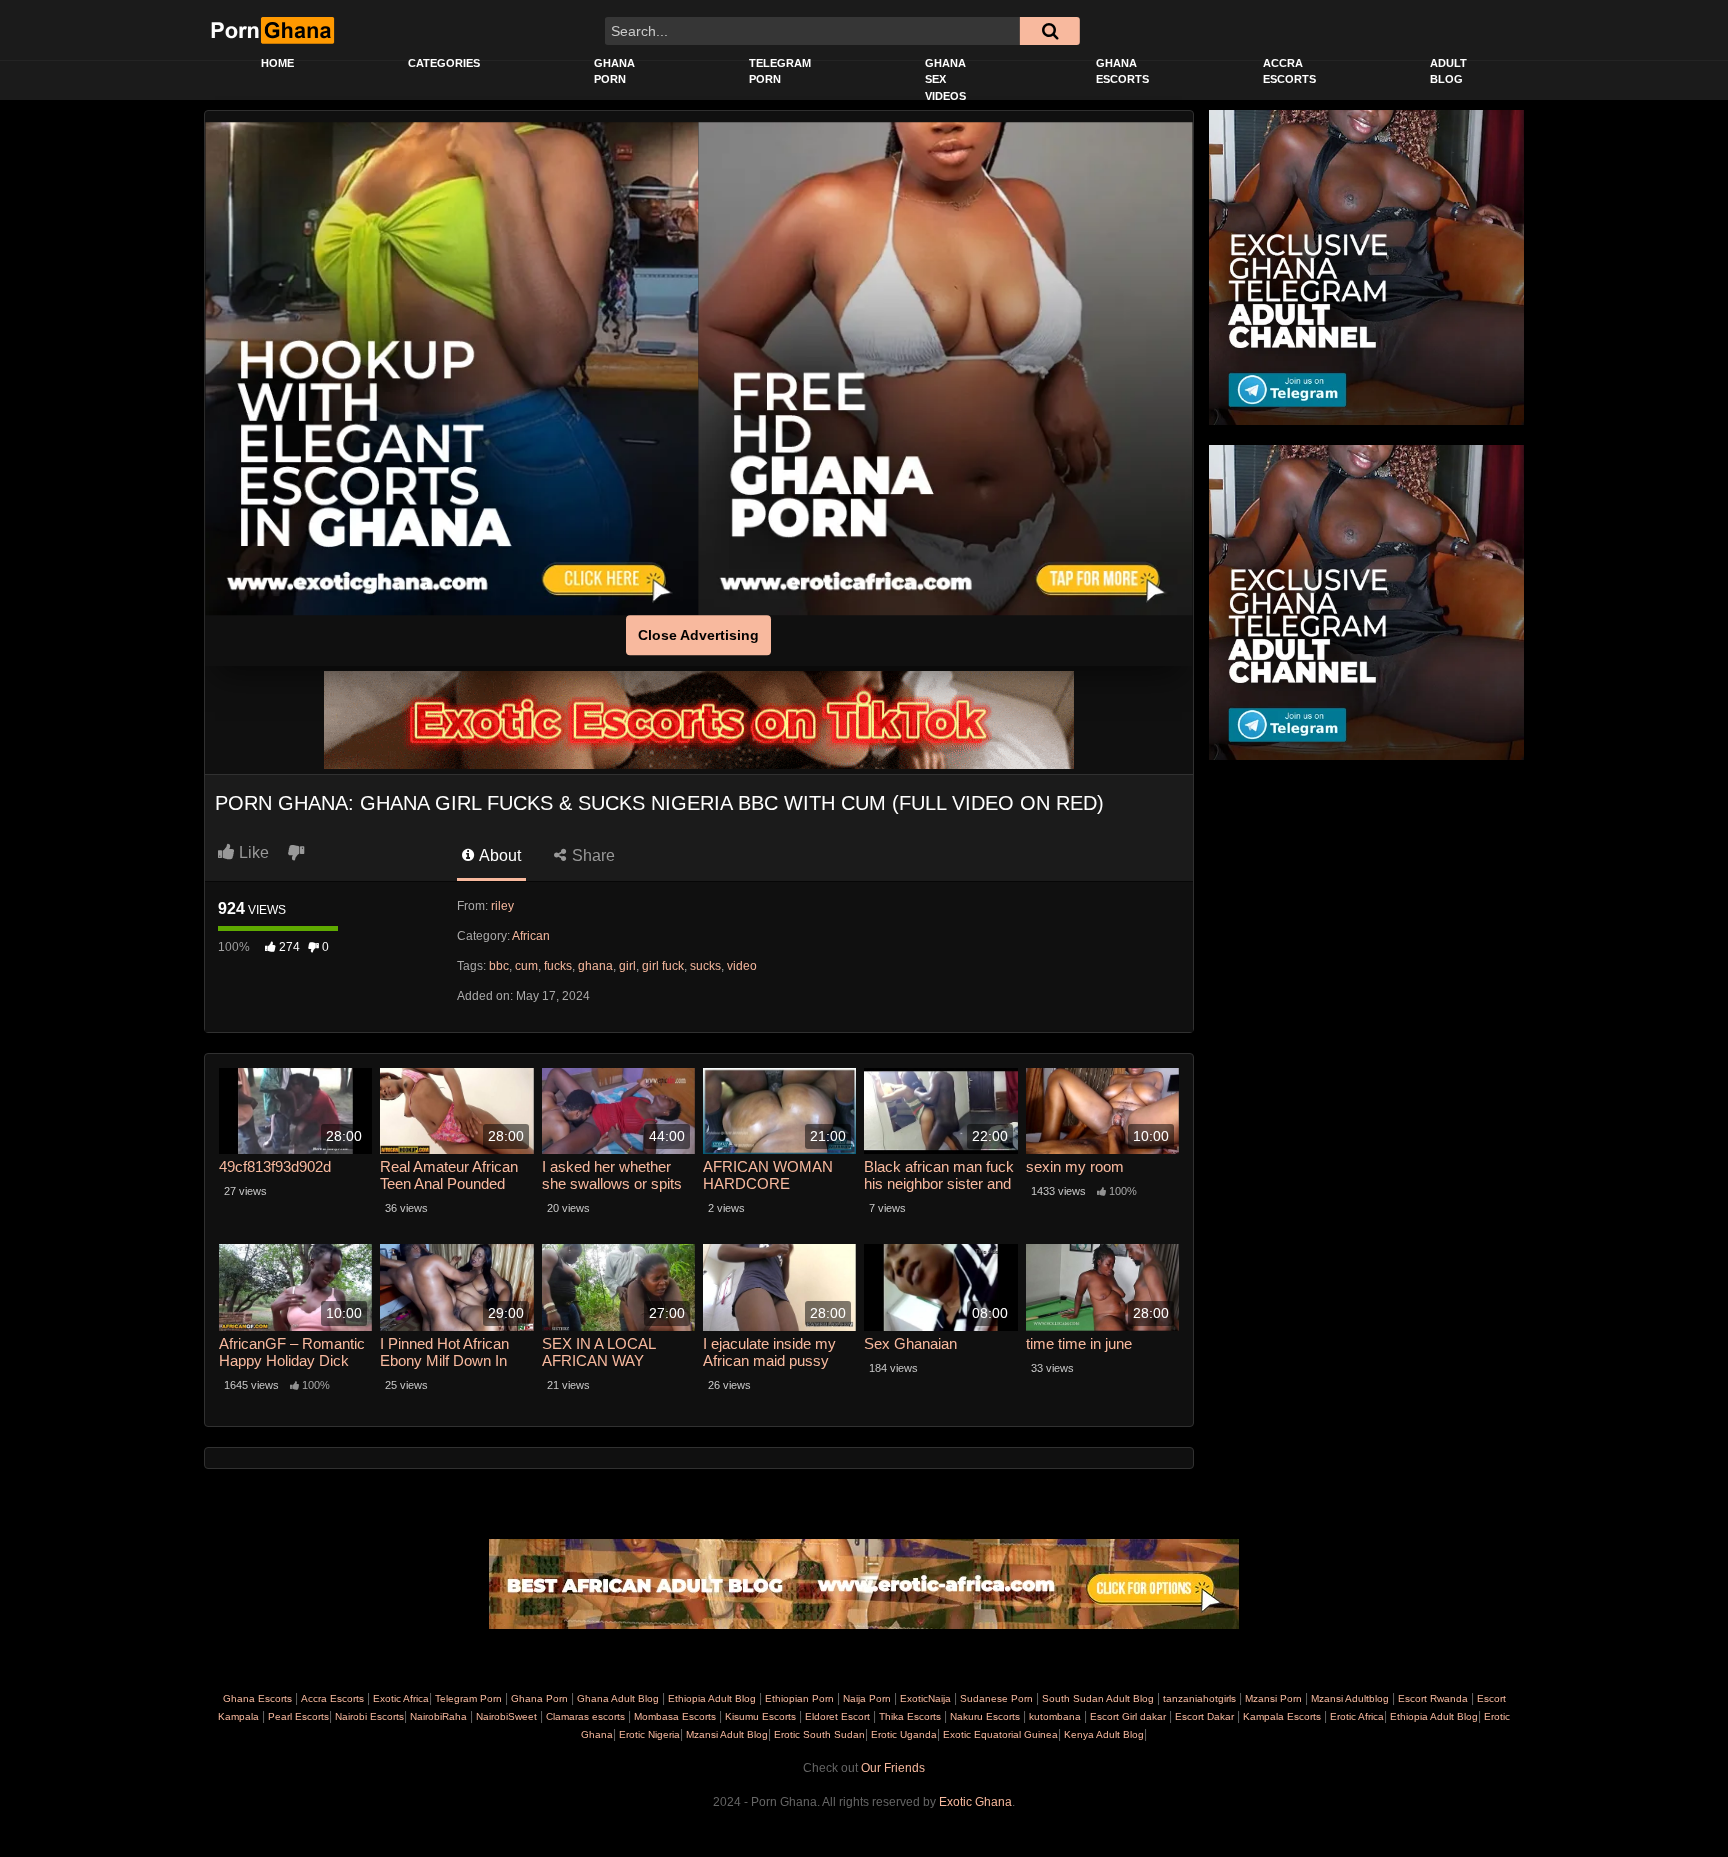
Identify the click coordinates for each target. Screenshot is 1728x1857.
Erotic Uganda (902, 1734)
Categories (444, 63)
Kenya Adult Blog (1102, 1734)
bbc (499, 966)
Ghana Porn (614, 71)
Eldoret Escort (837, 1716)
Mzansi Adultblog (1350, 1698)
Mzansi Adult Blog (725, 1734)
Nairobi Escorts (369, 1716)
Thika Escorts (910, 1716)
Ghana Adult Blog (618, 1698)
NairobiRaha (438, 1716)
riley (502, 906)
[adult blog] (864, 1584)
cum (526, 966)
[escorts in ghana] (452, 369)
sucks (705, 966)
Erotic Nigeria (648, 1734)
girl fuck (663, 966)
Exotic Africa (401, 1698)
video (742, 966)
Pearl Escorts (298, 1716)
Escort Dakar (1204, 1716)
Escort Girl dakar (1128, 1716)
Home (277, 63)
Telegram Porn (780, 71)
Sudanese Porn (996, 1698)
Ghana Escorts (1122, 71)
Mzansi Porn (1273, 1698)
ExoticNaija (925, 1698)
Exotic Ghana (975, 1802)
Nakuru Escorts (985, 1716)
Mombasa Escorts (675, 1716)
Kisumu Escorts (760, 1716)
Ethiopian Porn (799, 1698)
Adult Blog (1448, 71)
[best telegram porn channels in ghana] (1366, 267)
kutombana (1055, 1716)
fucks (558, 966)
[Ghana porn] (946, 369)
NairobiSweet (506, 1716)
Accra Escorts (1289, 71)
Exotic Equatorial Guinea (999, 1734)
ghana (595, 966)
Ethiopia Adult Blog (712, 1698)
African (531, 936)
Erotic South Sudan (818, 1734)
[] (1050, 31)
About (498, 855)
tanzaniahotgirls (1199, 1698)
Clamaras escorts (585, 1716)
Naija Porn (867, 1698)
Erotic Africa (1355, 1716)
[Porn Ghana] (271, 30)
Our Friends (893, 1768)
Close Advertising (698, 635)
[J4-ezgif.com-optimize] (699, 719)
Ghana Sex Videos (945, 79)
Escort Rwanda (1433, 1698)
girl (627, 966)
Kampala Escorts (1282, 1716)
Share (591, 855)
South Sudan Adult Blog (1098, 1698)
